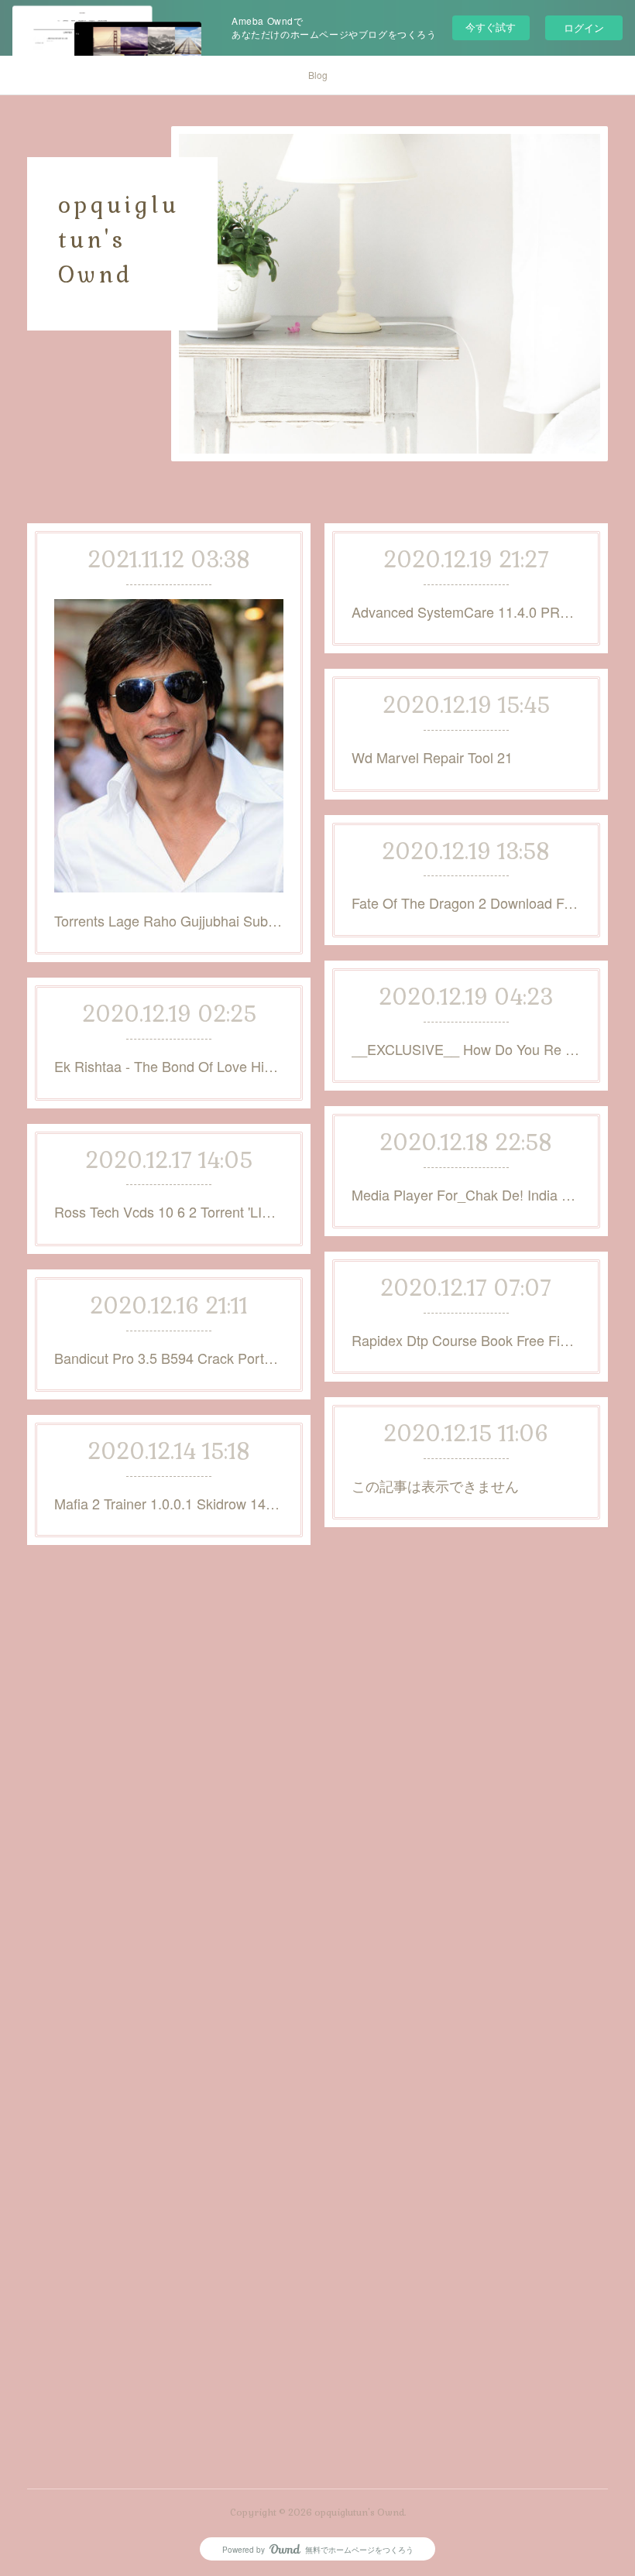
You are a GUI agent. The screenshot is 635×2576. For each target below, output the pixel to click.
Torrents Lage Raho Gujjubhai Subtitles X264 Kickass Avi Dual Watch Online (169, 920)
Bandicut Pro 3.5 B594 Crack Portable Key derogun (169, 1358)
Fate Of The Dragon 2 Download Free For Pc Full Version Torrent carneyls (466, 903)
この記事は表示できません (435, 1485)
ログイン (584, 27)
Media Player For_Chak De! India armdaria (466, 1194)
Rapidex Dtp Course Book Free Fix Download (466, 1340)
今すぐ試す (491, 27)
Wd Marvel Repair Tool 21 (432, 757)
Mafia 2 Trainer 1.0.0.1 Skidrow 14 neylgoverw (169, 1503)
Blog (318, 75)
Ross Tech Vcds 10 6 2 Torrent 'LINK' (169, 1211)
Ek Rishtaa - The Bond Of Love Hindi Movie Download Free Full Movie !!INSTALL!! (169, 1066)
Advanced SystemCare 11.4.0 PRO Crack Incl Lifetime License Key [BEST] (466, 611)
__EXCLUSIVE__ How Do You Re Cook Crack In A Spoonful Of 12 (466, 1049)
